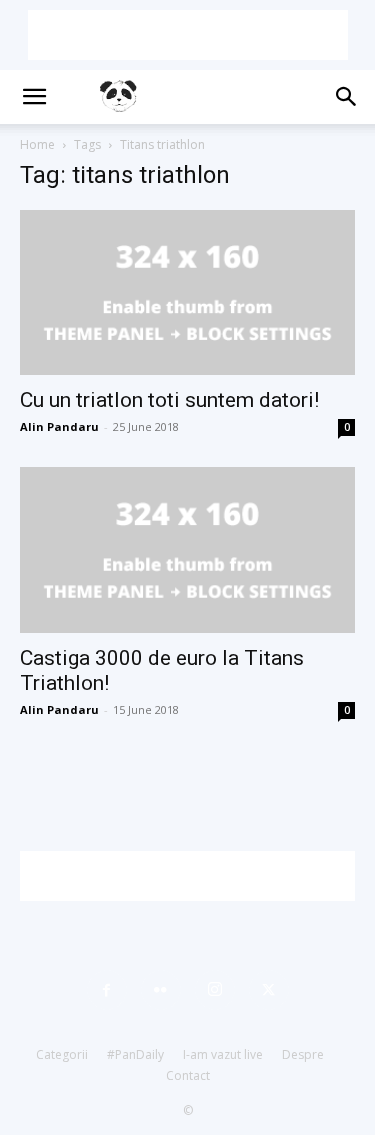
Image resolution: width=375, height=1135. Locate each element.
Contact (188, 1075)
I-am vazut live (223, 1054)
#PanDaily (135, 1054)
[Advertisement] (188, 35)
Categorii (62, 1054)
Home (37, 144)
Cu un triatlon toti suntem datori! (169, 400)
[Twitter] (269, 990)
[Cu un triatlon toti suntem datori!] (187, 292)
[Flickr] (161, 990)
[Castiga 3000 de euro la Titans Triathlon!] (187, 549)
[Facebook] (107, 990)
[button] (34, 97)
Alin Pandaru (59, 426)
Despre (303, 1054)
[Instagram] (215, 990)
